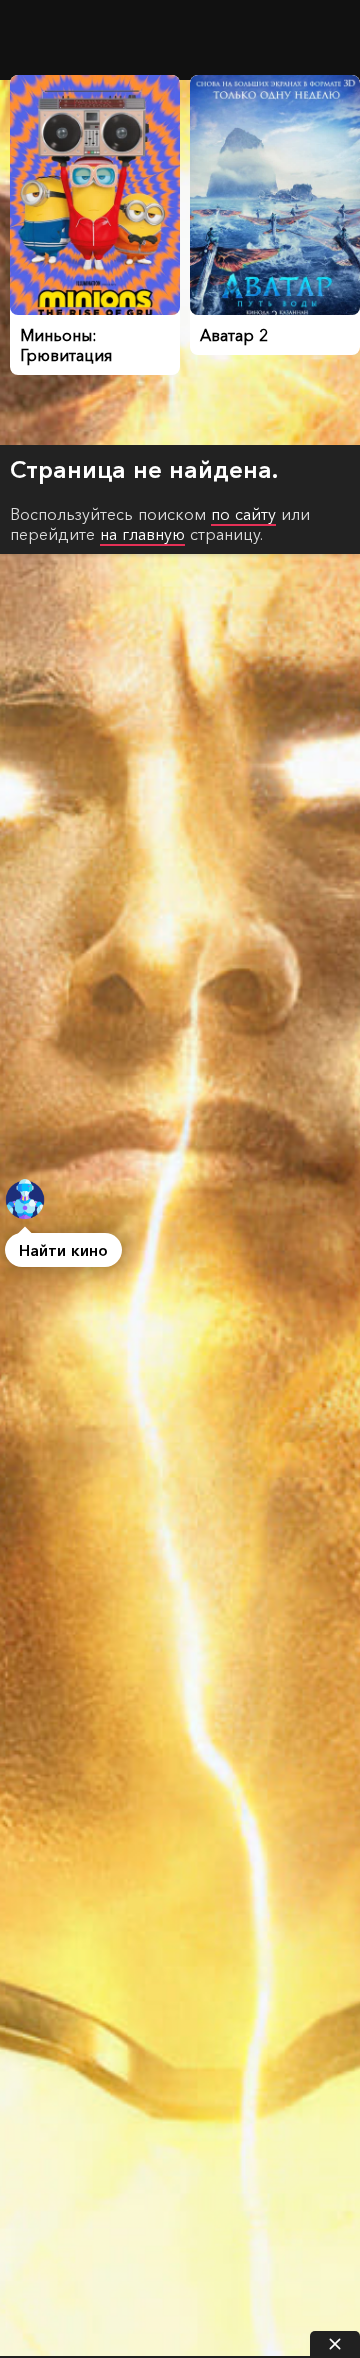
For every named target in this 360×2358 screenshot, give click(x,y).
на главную (142, 534)
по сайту (243, 514)
